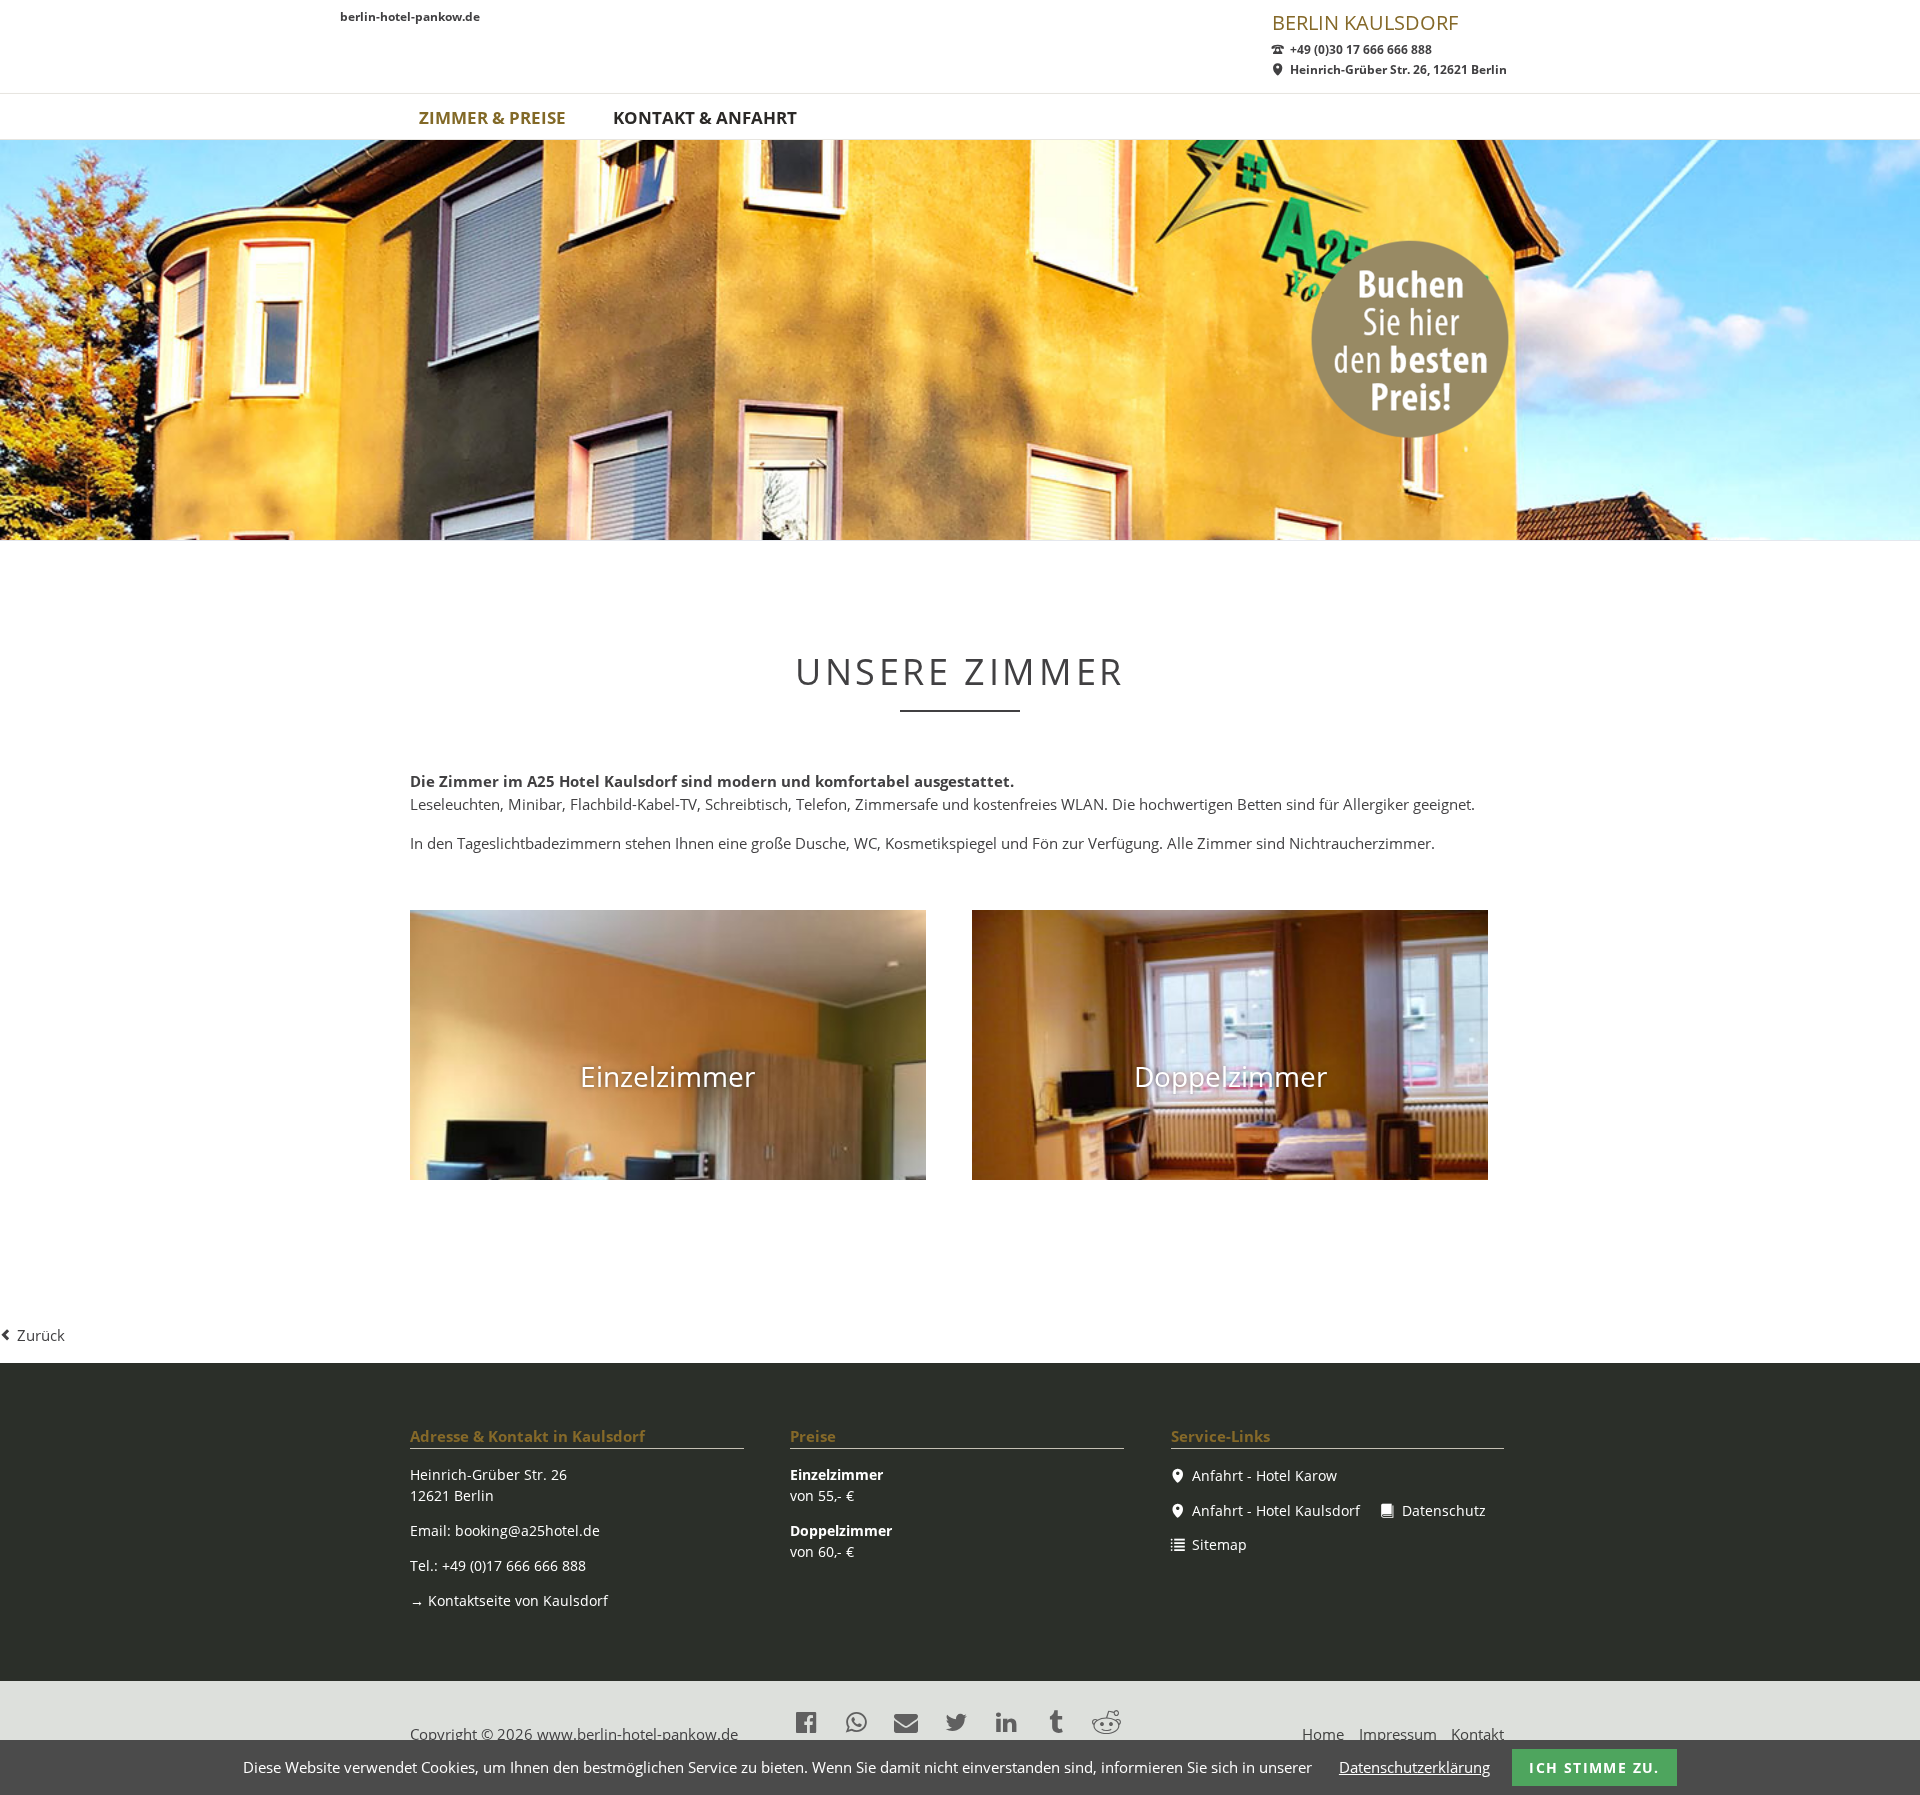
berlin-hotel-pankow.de (410, 17)
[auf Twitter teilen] (956, 1722)
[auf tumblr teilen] (1056, 1722)
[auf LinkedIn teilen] (1006, 1722)
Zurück (41, 1335)
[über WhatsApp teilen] (856, 1722)
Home (1323, 1734)
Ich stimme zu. (1594, 1767)
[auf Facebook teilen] (806, 1722)
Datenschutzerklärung (1414, 1767)
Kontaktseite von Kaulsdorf (509, 1600)
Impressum (1398, 1734)
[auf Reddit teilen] (1106, 1722)
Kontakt (1477, 1734)
